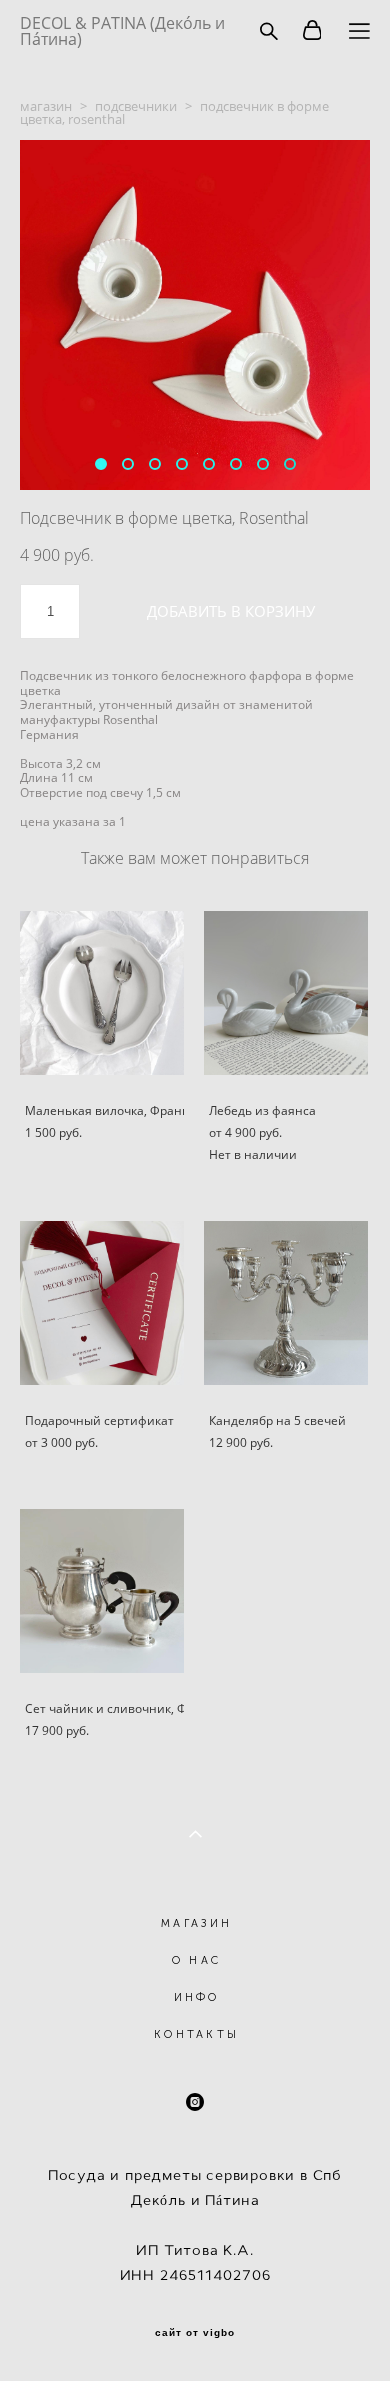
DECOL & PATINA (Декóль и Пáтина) (122, 31)
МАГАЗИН (196, 1923)
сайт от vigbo (195, 2333)
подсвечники (136, 106)
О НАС (197, 1960)
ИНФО (197, 1997)
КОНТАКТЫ (196, 2034)
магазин (46, 106)
